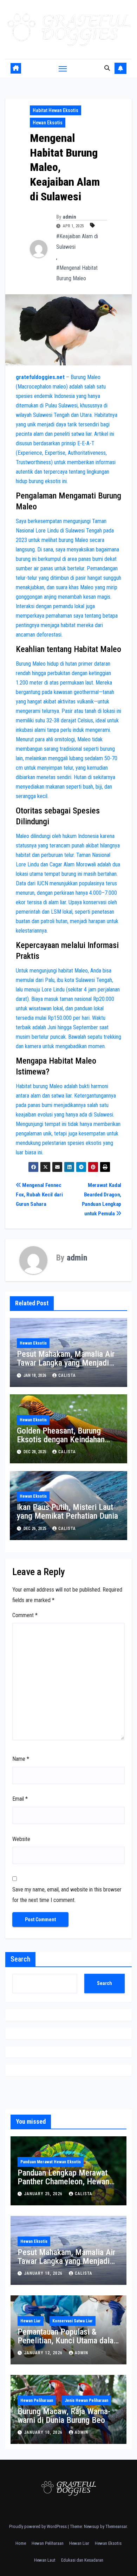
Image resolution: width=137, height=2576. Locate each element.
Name (21, 1759)
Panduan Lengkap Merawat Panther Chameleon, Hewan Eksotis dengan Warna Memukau (63, 2186)
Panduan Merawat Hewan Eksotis (51, 2162)
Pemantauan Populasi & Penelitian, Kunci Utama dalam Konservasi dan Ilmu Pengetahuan (68, 2345)
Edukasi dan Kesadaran (82, 2560)
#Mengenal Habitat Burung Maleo (77, 273)
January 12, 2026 (44, 2353)
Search (20, 1959)
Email (20, 1799)
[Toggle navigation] (63, 68)
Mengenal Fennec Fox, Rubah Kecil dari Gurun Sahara (39, 1195)
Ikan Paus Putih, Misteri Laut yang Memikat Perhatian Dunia (67, 1512)
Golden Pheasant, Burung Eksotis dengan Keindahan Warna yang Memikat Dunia (62, 1440)
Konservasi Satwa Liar (73, 2321)
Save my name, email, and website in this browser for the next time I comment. (67, 1895)
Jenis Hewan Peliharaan (86, 2400)
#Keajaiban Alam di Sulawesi (77, 242)
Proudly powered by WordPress (38, 2526)
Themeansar (116, 2526)
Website (21, 1839)
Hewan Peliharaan (37, 2400)
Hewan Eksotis (48, 123)
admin (70, 217)
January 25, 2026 (44, 2194)
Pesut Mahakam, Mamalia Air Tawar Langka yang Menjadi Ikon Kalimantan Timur (66, 1363)
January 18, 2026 (44, 2273)
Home (21, 2543)
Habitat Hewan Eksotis (56, 110)
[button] (107, 68)
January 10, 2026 (44, 2432)
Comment (25, 1615)
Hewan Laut (45, 2560)
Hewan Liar (31, 2321)
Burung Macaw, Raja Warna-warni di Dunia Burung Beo (64, 2416)
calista (67, 1375)
